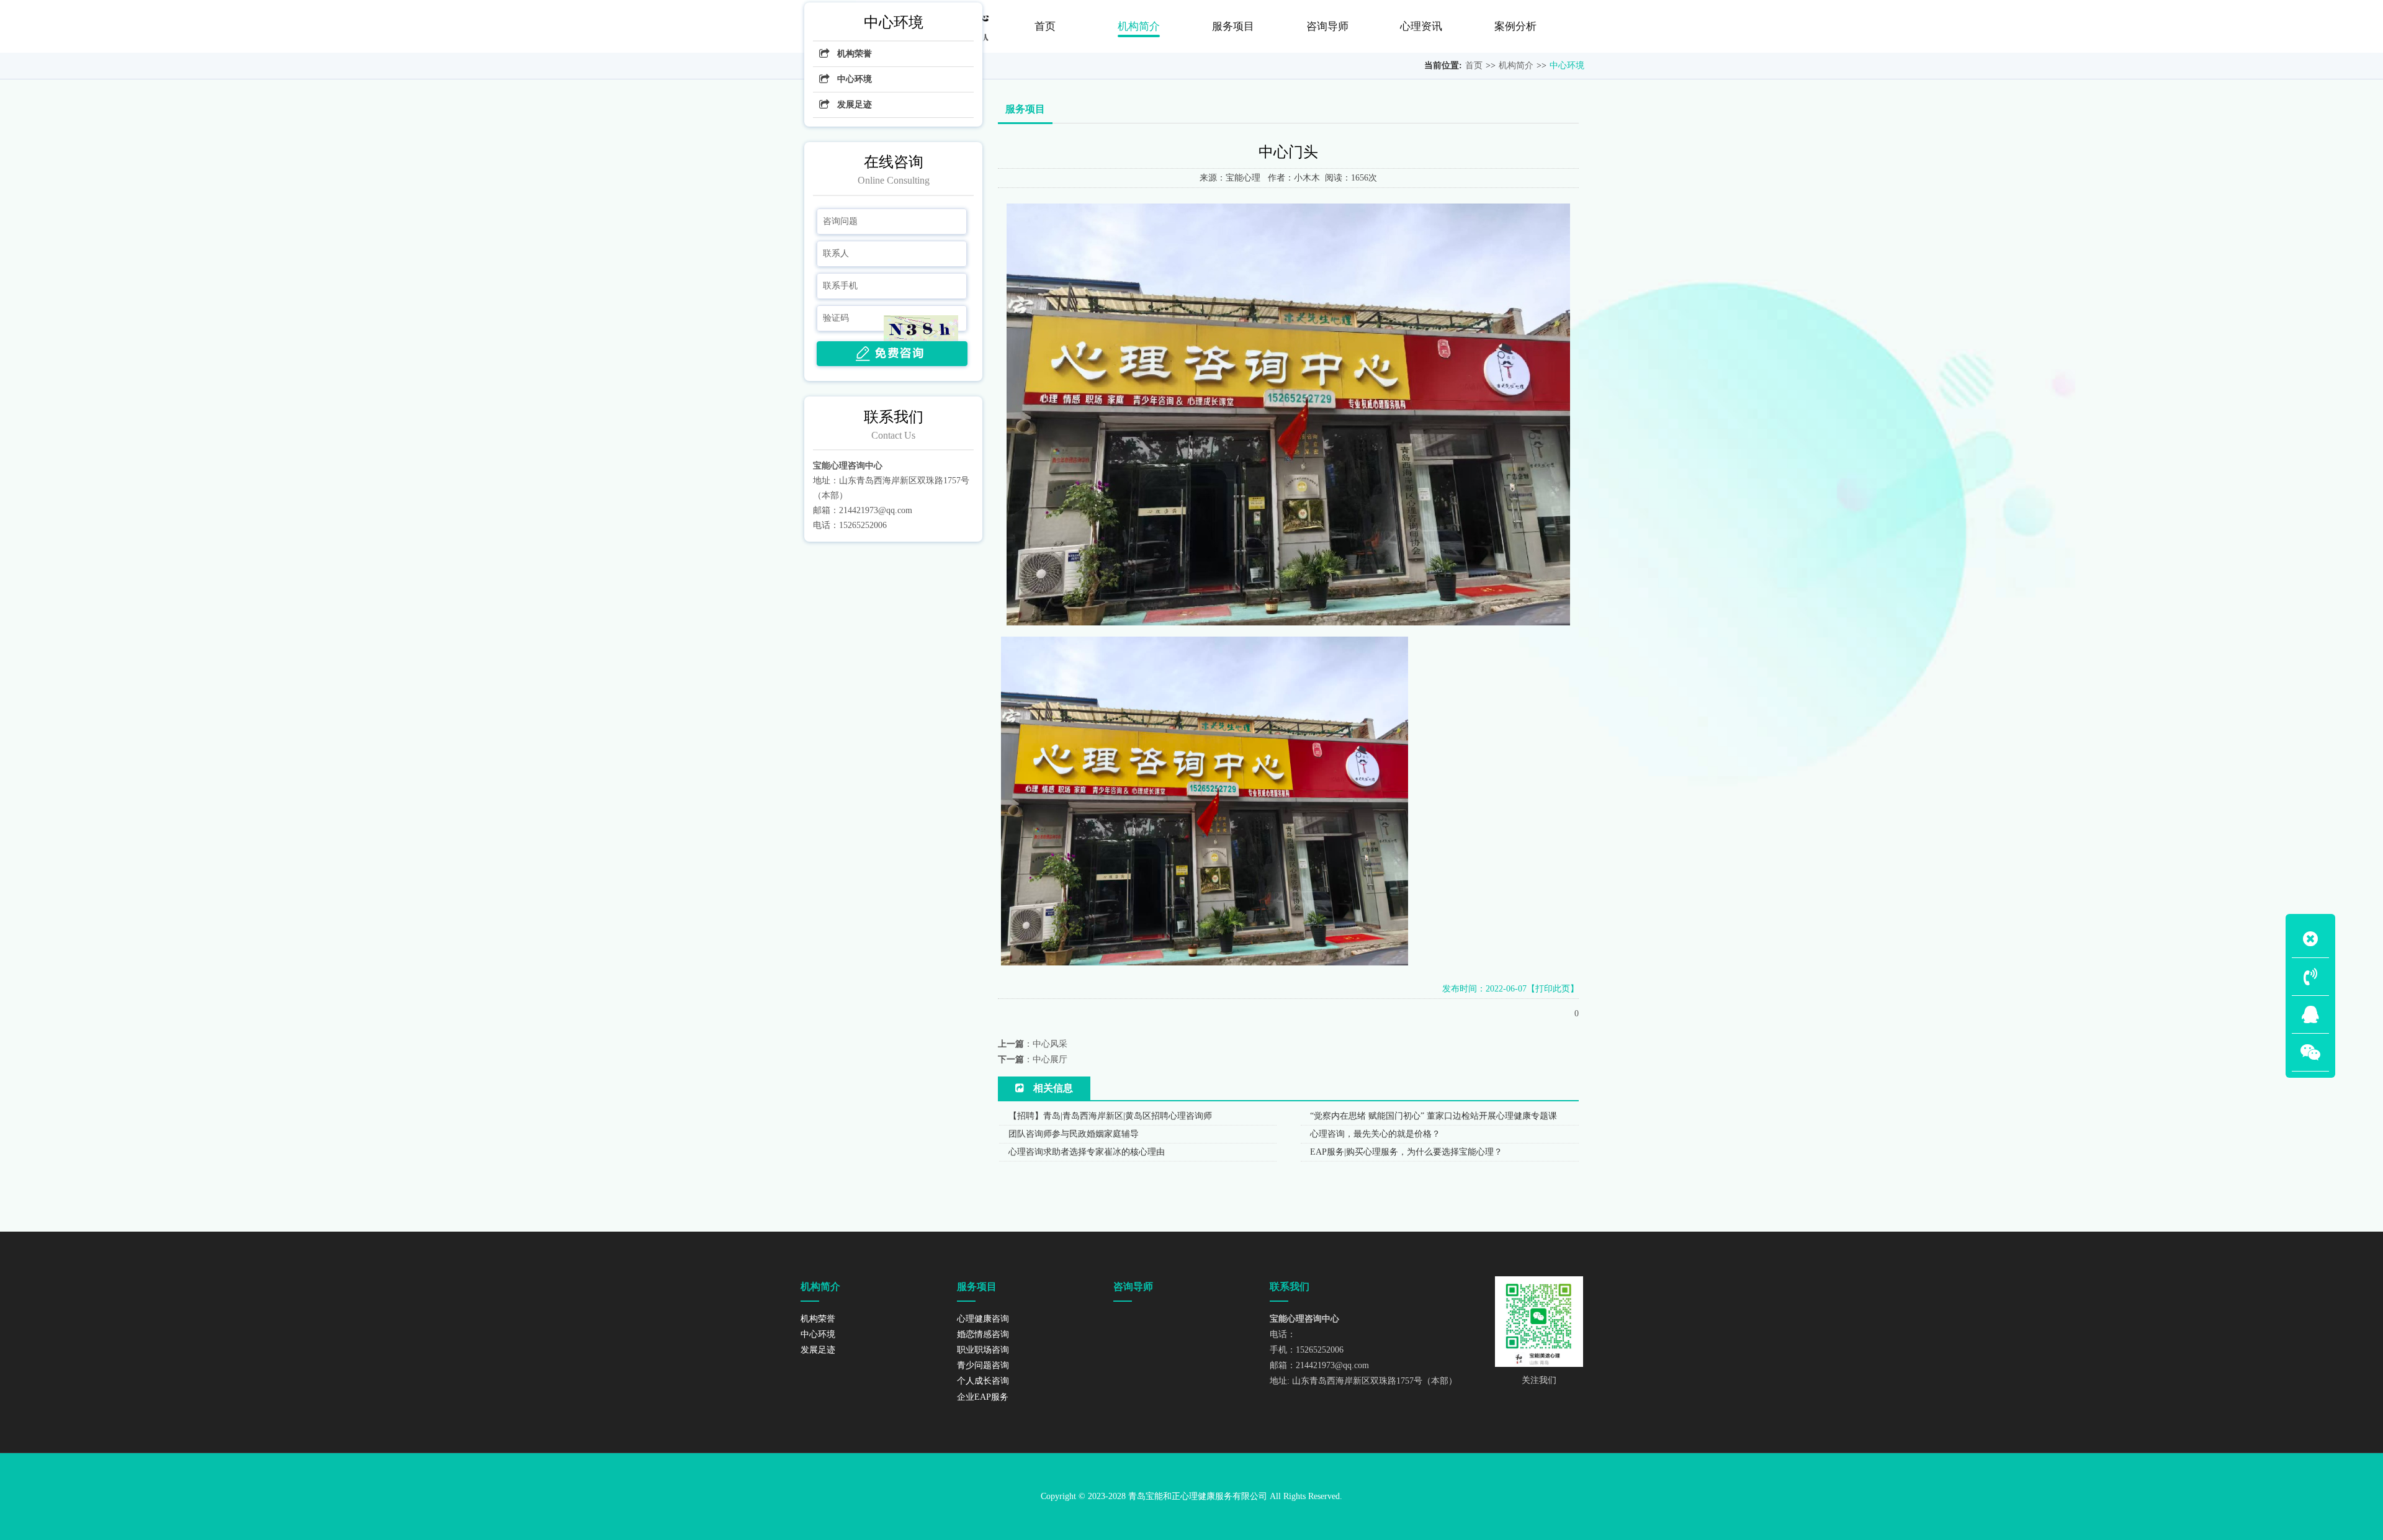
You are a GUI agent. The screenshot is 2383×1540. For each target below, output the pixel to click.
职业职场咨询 (983, 1350)
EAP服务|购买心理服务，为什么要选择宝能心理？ (1406, 1152)
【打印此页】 (1553, 989)
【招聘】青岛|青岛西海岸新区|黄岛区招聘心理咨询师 (1110, 1116)
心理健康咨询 (983, 1319)
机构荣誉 (855, 54)
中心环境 (1567, 65)
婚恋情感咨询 (983, 1334)
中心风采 (1050, 1044)
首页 (1474, 65)
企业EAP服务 (983, 1397)
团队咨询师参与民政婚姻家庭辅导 (1074, 1134)
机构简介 (1516, 65)
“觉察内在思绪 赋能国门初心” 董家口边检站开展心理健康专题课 (1434, 1116)
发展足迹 (855, 105)
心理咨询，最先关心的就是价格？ (1375, 1134)
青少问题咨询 (983, 1365)
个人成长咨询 (983, 1381)
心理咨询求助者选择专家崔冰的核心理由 (1087, 1152)
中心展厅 (1050, 1059)
